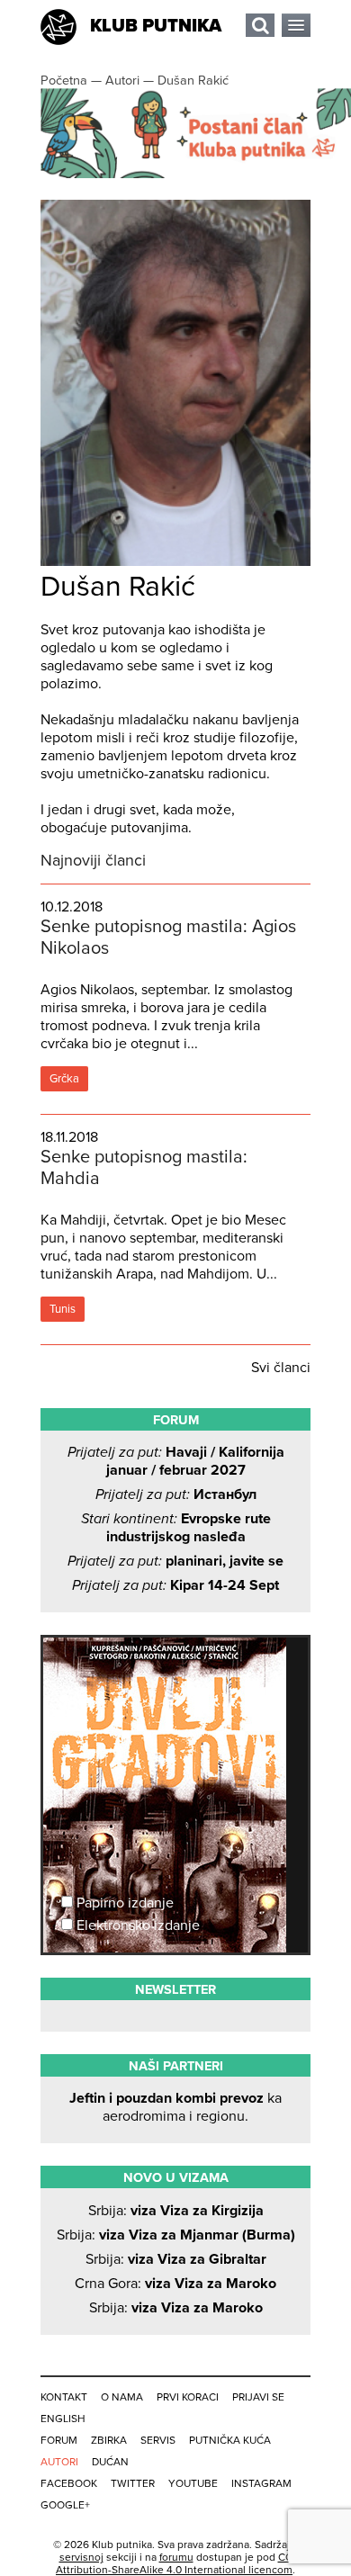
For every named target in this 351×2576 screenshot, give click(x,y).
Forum (59, 2440)
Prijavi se (258, 2397)
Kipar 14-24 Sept (175, 1585)
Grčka (64, 1079)
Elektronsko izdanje (136, 1925)
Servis (158, 2440)
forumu (176, 2557)
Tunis (63, 1309)
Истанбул (176, 1494)
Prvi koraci (188, 2397)
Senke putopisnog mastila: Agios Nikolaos (168, 938)
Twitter (133, 2483)
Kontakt (64, 2397)
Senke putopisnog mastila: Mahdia (144, 1168)
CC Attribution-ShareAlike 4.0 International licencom (174, 2563)
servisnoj (81, 2557)
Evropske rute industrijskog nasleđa (176, 1528)
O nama (122, 2397)
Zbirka (109, 2440)
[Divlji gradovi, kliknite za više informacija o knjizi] (175, 1704)
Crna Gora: (175, 2284)
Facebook (69, 2483)
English (63, 2419)
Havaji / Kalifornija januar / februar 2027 (176, 1461)
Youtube (193, 2483)
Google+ (65, 2505)
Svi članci (281, 1368)
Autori (59, 2462)
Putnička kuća (230, 2440)
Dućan (110, 2462)
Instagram (261, 2483)
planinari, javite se (175, 1561)
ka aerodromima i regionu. (175, 2107)
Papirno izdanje (123, 1903)
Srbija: (176, 2211)
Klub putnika (156, 26)
